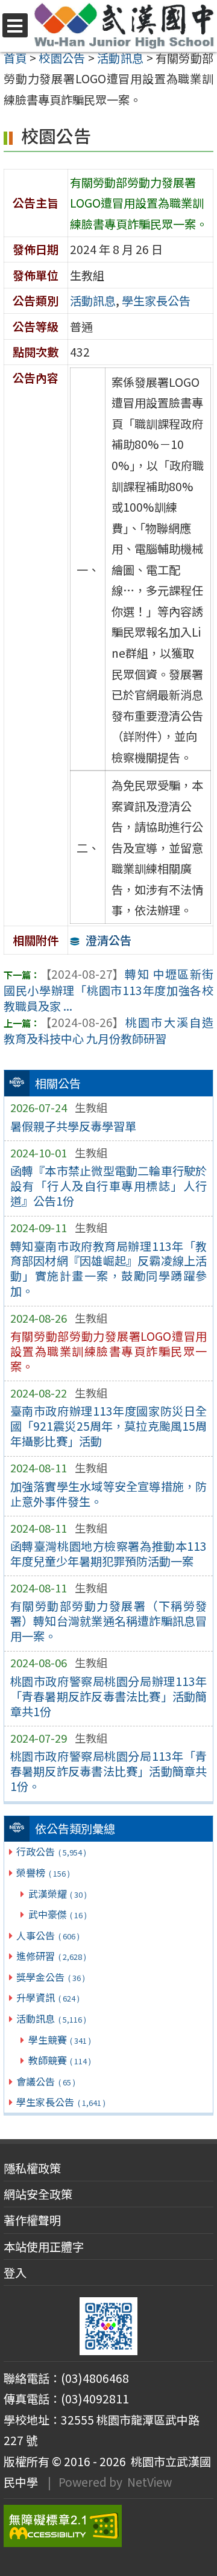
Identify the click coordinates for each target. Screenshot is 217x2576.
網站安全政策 (38, 2194)
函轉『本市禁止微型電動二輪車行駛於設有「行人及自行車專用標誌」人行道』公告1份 (109, 1186)
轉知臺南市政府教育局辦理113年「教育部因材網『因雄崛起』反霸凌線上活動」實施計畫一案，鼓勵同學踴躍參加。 (109, 1269)
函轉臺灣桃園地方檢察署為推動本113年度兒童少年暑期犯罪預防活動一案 (109, 1554)
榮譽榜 (43, 1872)
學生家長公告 (61, 2102)
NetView (149, 2482)
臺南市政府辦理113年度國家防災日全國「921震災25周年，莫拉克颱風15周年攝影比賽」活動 (109, 1426)
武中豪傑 (58, 1914)
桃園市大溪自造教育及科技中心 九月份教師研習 (108, 1030)
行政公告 (51, 1851)
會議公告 (46, 2081)
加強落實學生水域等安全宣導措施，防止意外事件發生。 (109, 1494)
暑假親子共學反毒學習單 (73, 1126)
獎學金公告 (50, 1977)
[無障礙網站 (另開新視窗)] (108, 2526)
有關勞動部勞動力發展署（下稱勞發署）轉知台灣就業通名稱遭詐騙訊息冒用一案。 (109, 1621)
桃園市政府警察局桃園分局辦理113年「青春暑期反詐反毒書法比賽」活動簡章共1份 (109, 1696)
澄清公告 (108, 940)
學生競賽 (60, 2040)
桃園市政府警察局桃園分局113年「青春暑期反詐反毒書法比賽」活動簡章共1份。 (109, 1771)
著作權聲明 (32, 2220)
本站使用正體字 (44, 2247)
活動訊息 (51, 2018)
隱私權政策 (32, 2168)
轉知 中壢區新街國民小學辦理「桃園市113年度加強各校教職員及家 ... (108, 990)
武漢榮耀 (58, 1894)
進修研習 (51, 1956)
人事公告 (48, 1935)
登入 (15, 2272)
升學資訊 (48, 1997)
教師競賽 (60, 2060)
